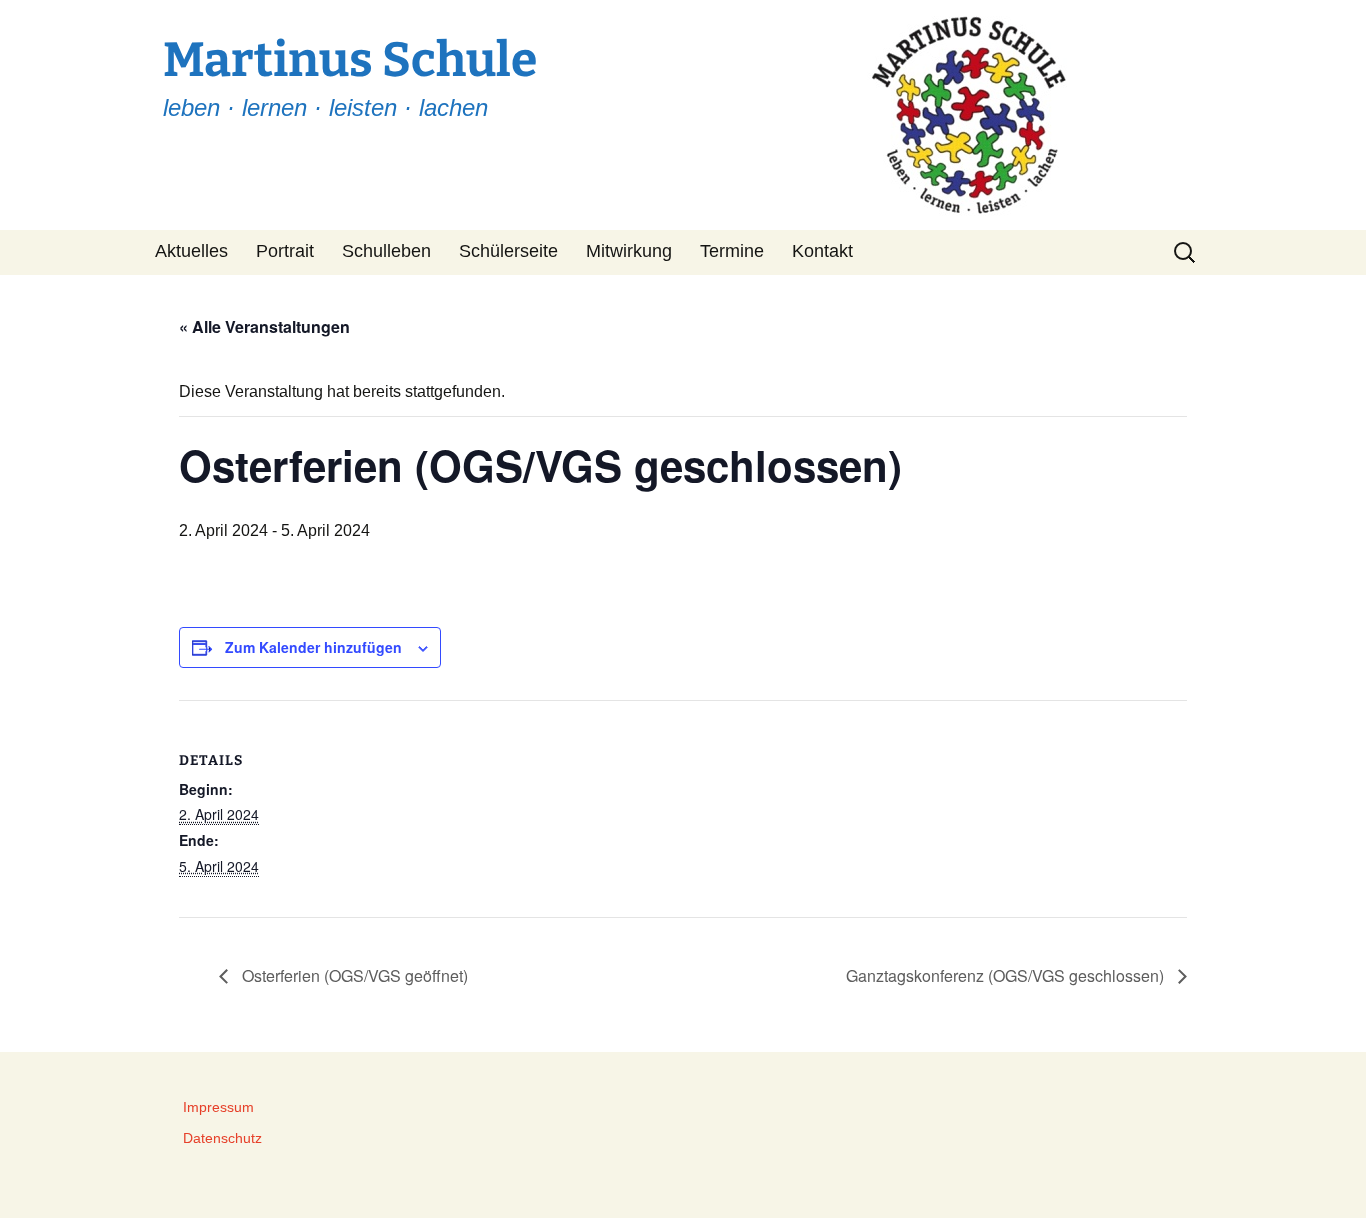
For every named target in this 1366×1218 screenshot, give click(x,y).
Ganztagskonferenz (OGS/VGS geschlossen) (1007, 975)
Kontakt (822, 251)
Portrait (285, 251)
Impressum (218, 1107)
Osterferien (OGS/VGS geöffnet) (353, 975)
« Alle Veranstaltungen (264, 326)
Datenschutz (222, 1138)
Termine (732, 251)
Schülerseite (508, 251)
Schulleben (386, 251)
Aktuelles (191, 251)
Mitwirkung (629, 251)
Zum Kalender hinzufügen (313, 647)
